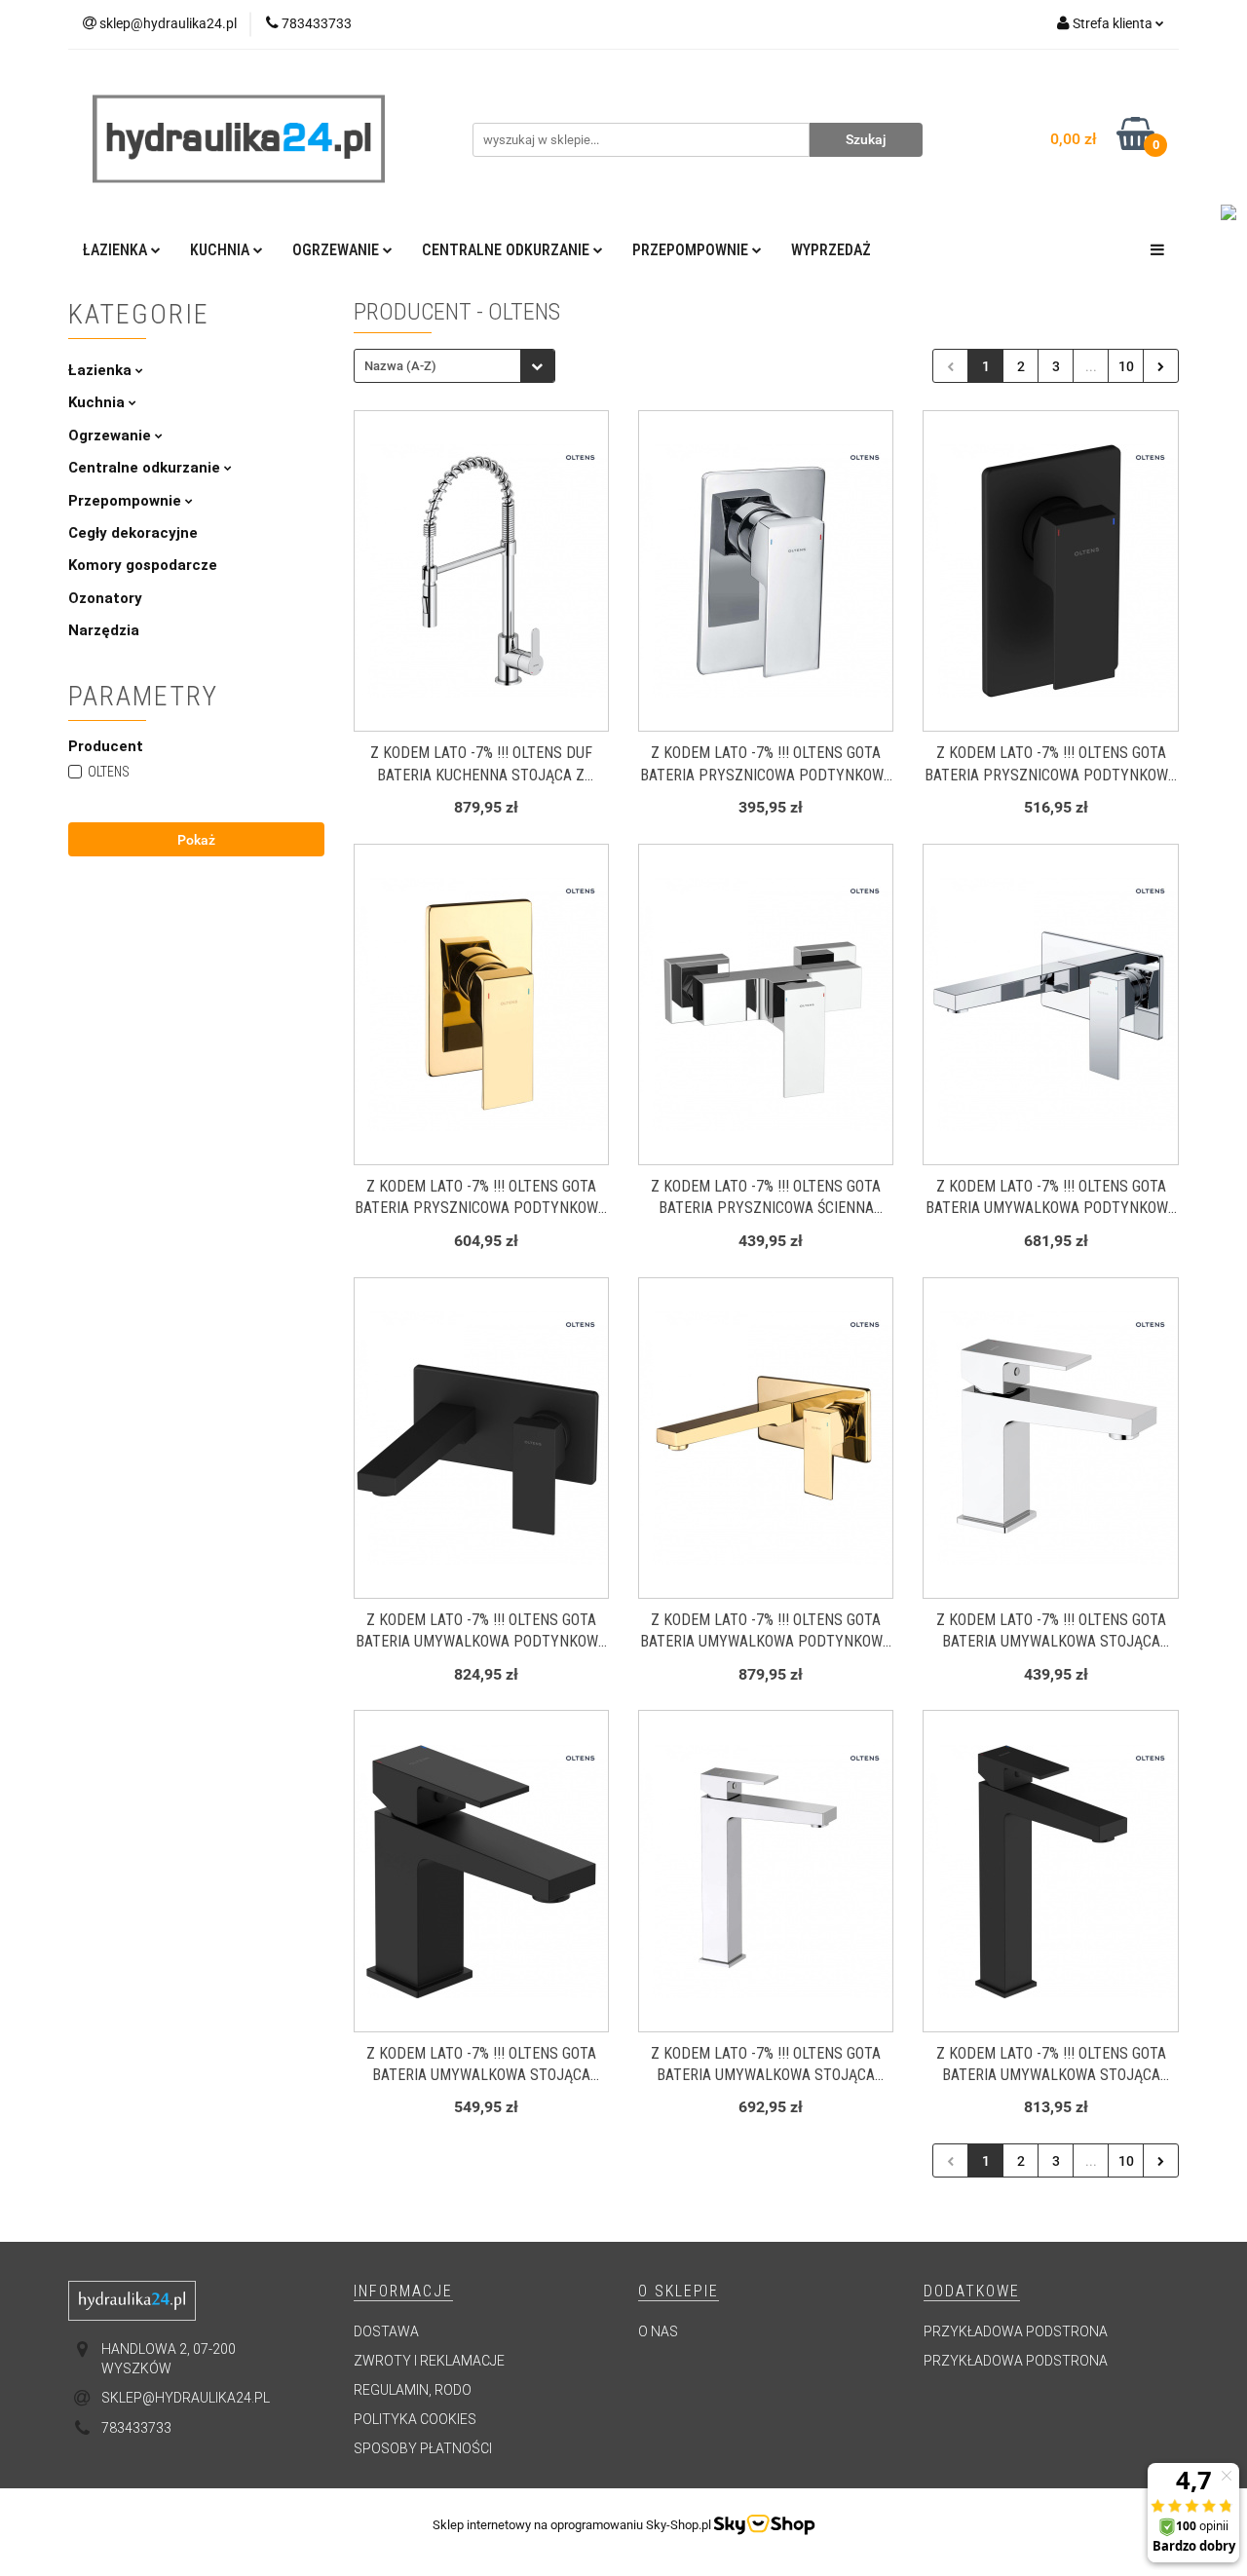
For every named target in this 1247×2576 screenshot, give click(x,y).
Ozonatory (105, 598)
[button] (403, 2292)
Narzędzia (104, 630)
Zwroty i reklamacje (429, 2361)
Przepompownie (127, 501)
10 (1126, 366)
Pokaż (196, 840)
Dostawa (386, 2331)
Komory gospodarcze (143, 565)
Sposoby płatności (423, 2448)
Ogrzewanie (112, 436)
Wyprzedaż (831, 250)
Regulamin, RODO (413, 2390)
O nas (658, 2331)
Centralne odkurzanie (146, 468)
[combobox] (454, 366)
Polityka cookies (415, 2419)
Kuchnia (98, 402)
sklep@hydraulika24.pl (186, 2398)
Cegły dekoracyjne (133, 533)
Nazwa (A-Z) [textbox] (400, 366)
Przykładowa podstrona (1016, 2331)
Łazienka (102, 370)
